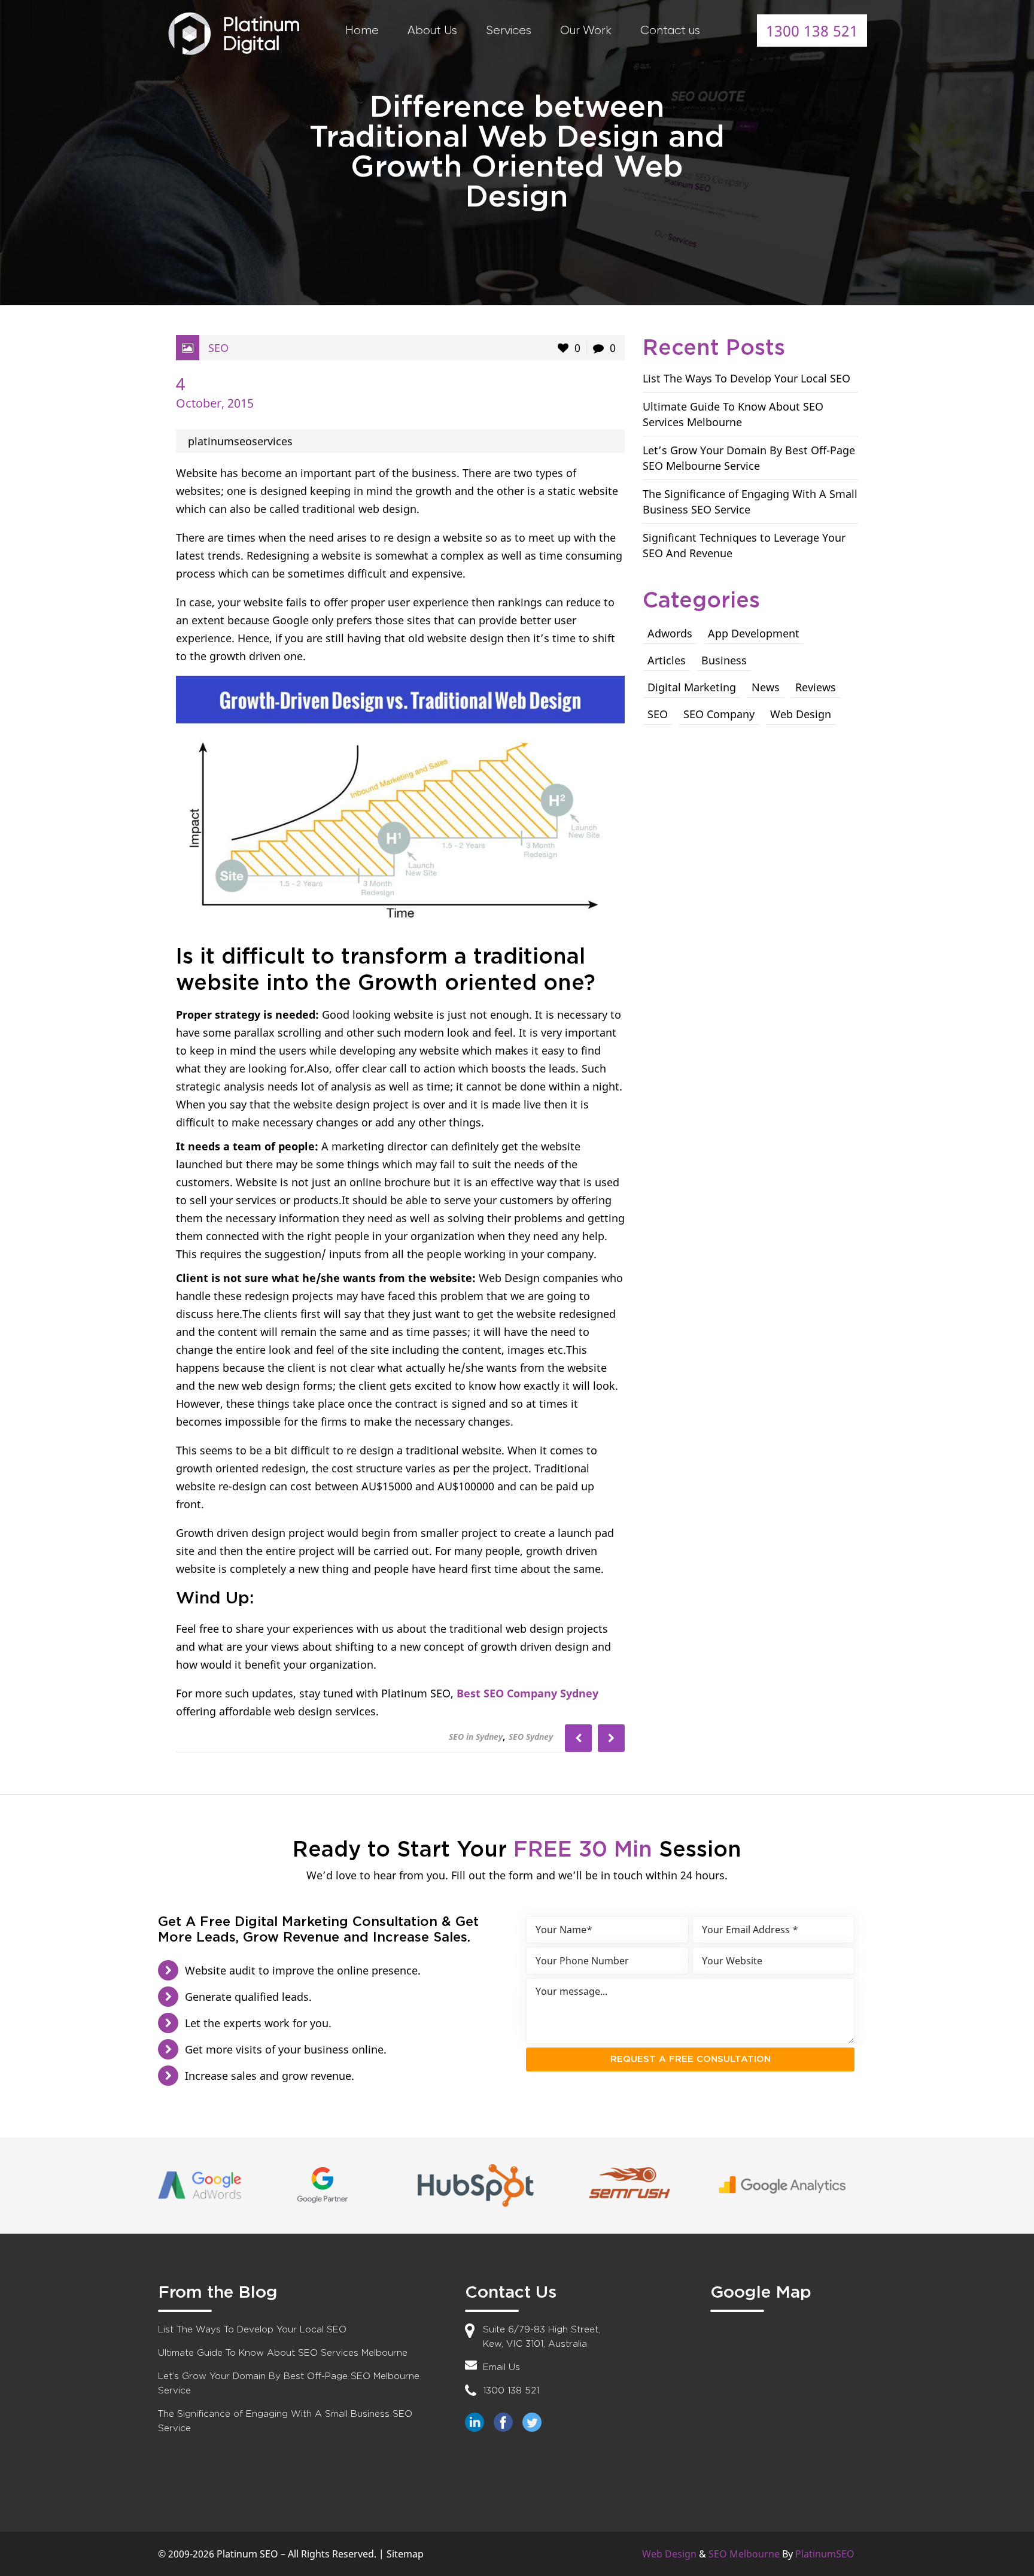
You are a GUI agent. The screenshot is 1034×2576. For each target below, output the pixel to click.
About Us (432, 30)
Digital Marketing (692, 687)
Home (362, 30)
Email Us (501, 2367)
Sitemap (405, 2554)
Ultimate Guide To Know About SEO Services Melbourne (283, 2353)
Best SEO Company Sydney (527, 1693)
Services (509, 30)
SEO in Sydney (476, 1737)
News (766, 687)
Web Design (801, 714)
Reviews (816, 687)
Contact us (670, 30)
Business (724, 660)
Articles (667, 660)
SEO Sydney (531, 1737)
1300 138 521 (812, 31)
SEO (218, 348)
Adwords (670, 633)
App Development (754, 633)
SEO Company (719, 714)
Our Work (586, 30)
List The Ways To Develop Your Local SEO (746, 378)
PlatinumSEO (825, 2554)
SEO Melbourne (744, 2554)
